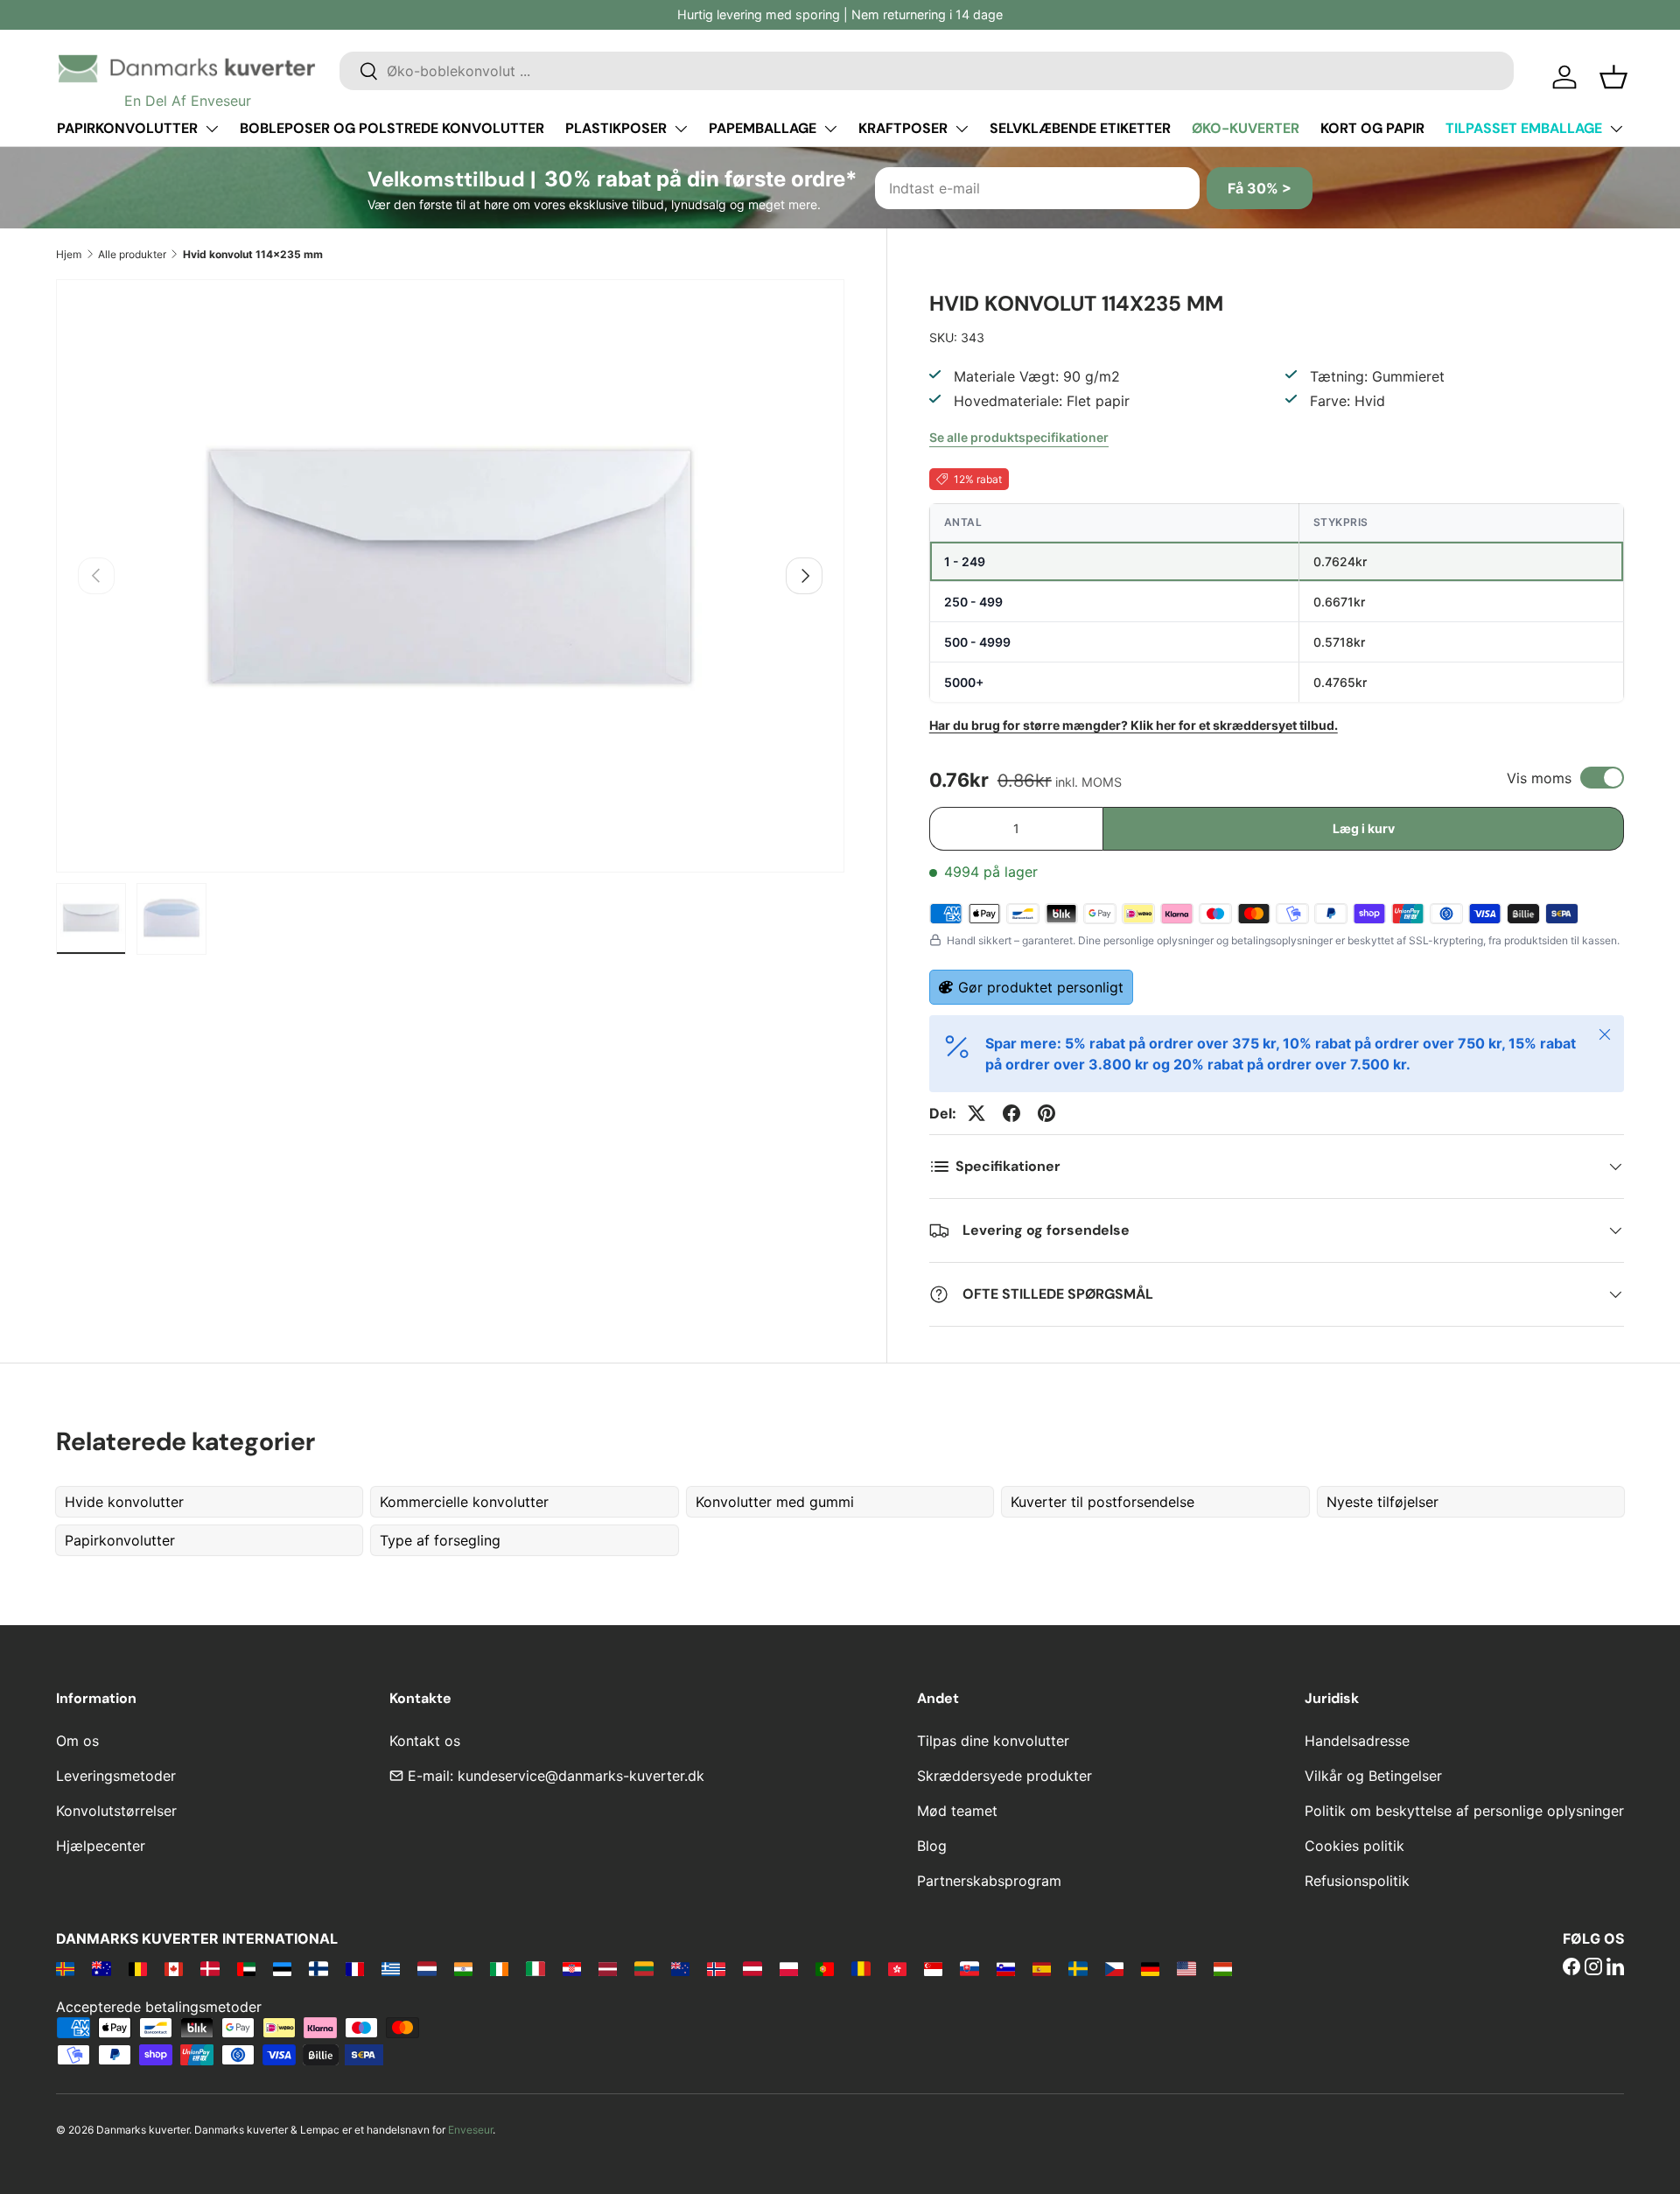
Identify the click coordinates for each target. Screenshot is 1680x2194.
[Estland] (282, 1968)
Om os (77, 1741)
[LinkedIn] (1615, 1968)
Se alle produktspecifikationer (1019, 437)
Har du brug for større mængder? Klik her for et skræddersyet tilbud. (1134, 725)
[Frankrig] (355, 1968)
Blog (932, 1846)
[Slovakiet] (969, 1968)
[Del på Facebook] (1011, 1113)
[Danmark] (210, 1968)
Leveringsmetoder (116, 1776)
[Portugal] (825, 1968)
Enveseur (470, 2130)
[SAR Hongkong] (897, 1968)
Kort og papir (1372, 128)
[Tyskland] (1150, 1968)
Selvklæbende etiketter (1080, 128)
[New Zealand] (680, 1968)
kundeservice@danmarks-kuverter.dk (581, 1776)
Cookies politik (1354, 1846)
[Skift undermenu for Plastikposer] (681, 129)
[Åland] (65, 1968)
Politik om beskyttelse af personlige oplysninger (1464, 1811)
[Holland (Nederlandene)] (427, 1968)
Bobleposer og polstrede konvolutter (392, 128)
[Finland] (318, 1968)
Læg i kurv (1364, 828)
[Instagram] (1593, 1968)
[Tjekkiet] (1114, 1968)
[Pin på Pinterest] (1046, 1113)
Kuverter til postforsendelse (1102, 1502)
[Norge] (716, 1968)
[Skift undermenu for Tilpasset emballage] (1616, 129)
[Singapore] (933, 1968)
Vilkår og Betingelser (1373, 1776)
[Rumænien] (861, 1968)
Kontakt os (425, 1741)
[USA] (1186, 1968)
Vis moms (1539, 778)
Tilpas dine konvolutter (993, 1741)
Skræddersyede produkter (1004, 1776)
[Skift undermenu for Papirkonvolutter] (212, 129)
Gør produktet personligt (1041, 987)
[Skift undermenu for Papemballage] (830, 129)
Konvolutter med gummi (775, 1502)
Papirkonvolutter (127, 128)
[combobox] (927, 71)
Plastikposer (616, 128)
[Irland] (499, 1968)
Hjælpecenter (101, 1846)
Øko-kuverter (1246, 128)
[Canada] (174, 1968)
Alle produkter (132, 254)
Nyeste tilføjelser (1382, 1502)
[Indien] (463, 1968)
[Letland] (608, 1968)
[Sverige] (1078, 1968)
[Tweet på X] (976, 1113)
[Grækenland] (391, 1968)
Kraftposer (903, 128)
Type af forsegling (440, 1540)
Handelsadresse (1357, 1741)
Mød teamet (957, 1811)
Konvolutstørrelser (116, 1811)
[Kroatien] (572, 1968)
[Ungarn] (1223, 1968)
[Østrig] (752, 1968)
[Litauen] (644, 1968)
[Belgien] (138, 1968)
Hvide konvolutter (124, 1502)
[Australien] (101, 1968)
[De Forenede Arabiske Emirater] (246, 1968)
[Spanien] (1042, 1968)
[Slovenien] (1006, 1968)
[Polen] (789, 1968)
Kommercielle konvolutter (464, 1502)
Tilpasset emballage (1524, 128)
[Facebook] (1571, 1968)
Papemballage (763, 128)
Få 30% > (1260, 188)
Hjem (69, 254)
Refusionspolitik (1357, 1881)
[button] (1613, 77)
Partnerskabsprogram (989, 1881)
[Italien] (535, 1968)
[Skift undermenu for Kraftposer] (962, 129)
